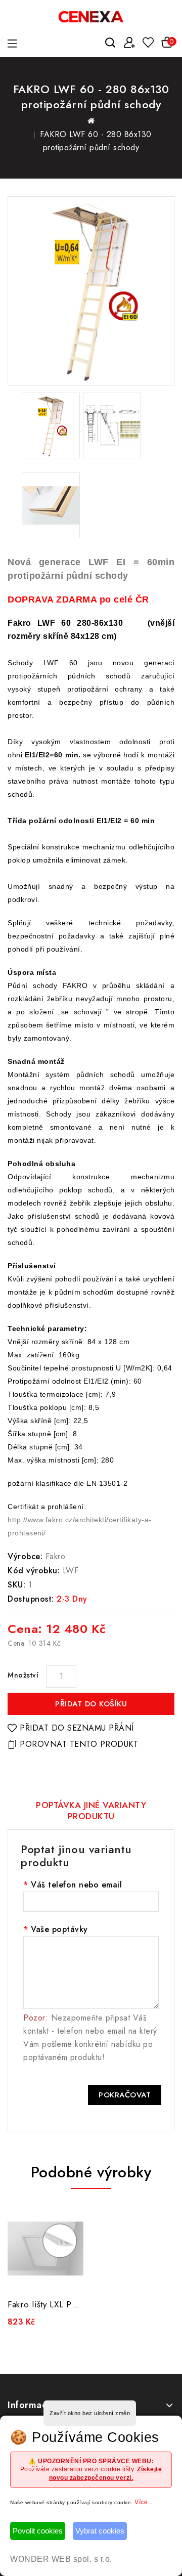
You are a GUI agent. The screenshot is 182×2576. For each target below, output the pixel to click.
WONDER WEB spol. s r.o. (61, 2559)
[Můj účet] (129, 42)
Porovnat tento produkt (79, 1744)
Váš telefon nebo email (76, 1885)
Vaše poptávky (59, 1929)
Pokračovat (125, 2095)
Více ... (145, 2502)
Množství (23, 1675)
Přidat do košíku (91, 1704)
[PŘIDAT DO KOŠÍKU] (71, 2279)
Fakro (56, 1556)
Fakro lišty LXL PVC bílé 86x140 (71, 2304)
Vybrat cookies (100, 2531)
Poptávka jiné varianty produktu (91, 1811)
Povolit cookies (38, 2531)
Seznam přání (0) (148, 43)
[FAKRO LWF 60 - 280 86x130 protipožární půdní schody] (91, 291)
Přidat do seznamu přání (77, 1728)
